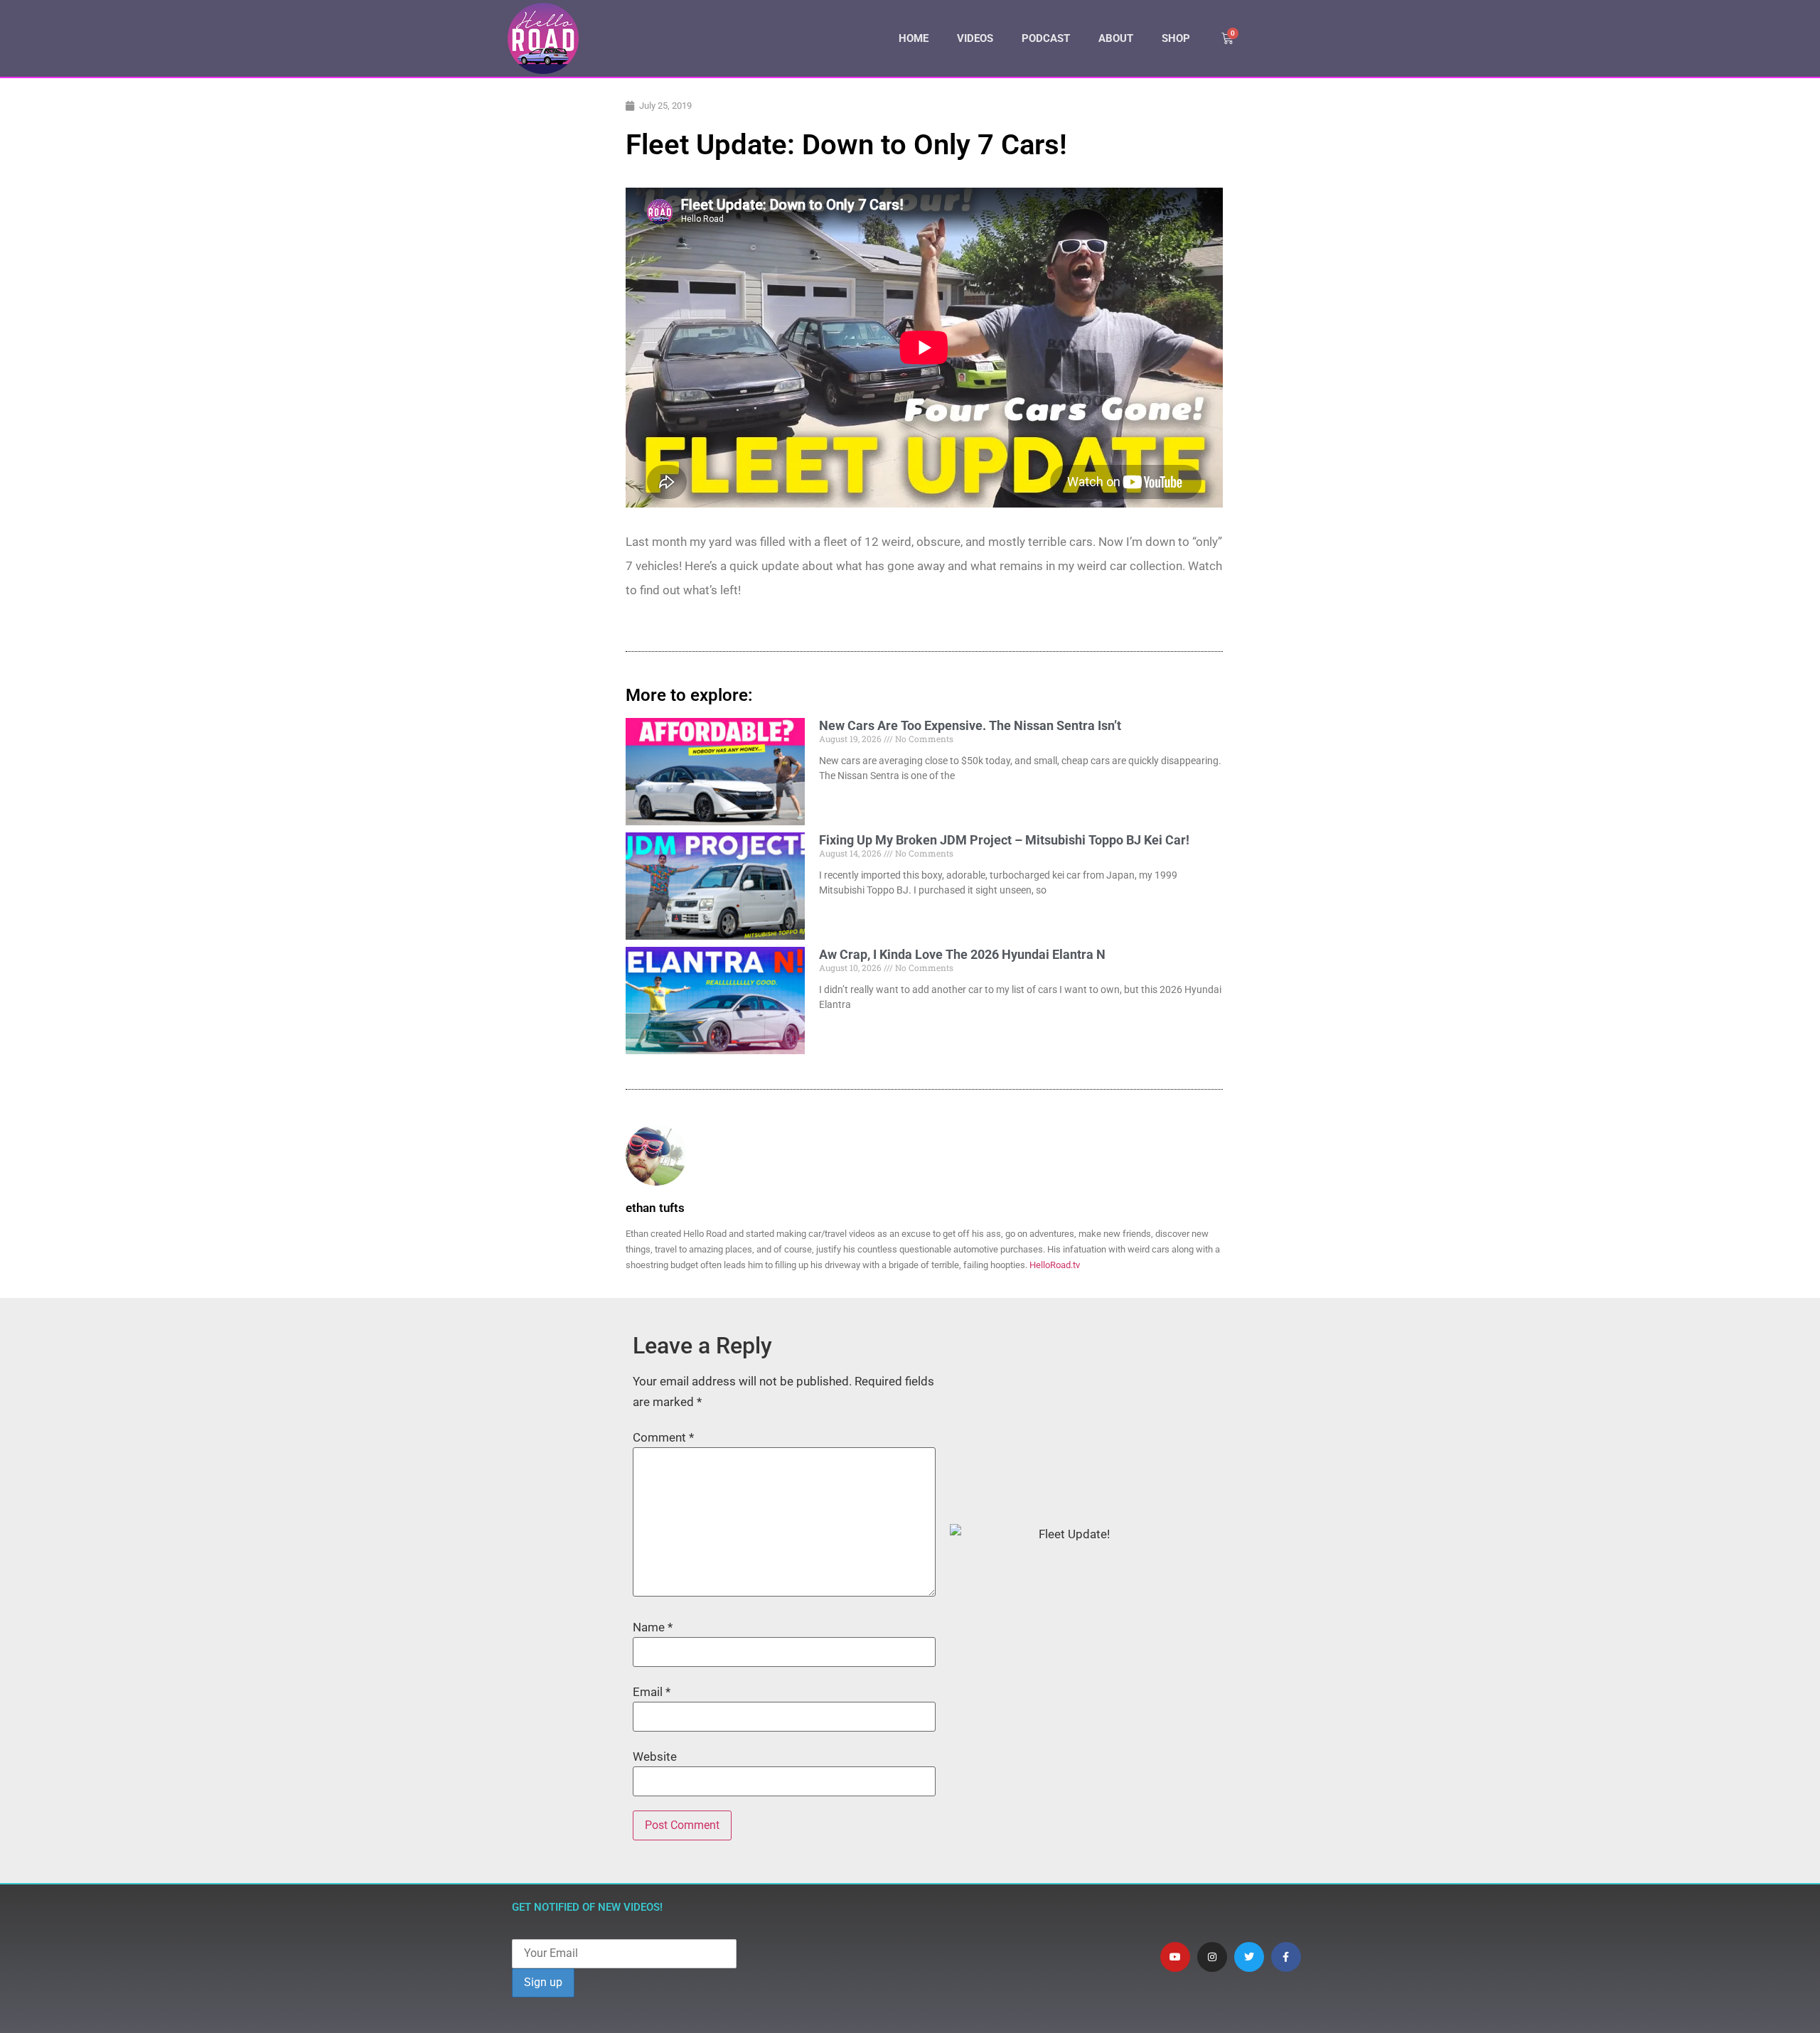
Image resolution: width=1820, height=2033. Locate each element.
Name (653, 1627)
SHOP (1176, 38)
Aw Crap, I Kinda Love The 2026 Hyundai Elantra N (962, 954)
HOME (914, 38)
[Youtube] (1175, 1957)
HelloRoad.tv (1055, 1265)
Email (652, 1692)
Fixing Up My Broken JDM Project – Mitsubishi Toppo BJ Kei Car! (1004, 840)
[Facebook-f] (1286, 1957)
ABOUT (1116, 38)
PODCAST (1046, 38)
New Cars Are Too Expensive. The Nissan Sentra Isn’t (970, 725)
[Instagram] (1212, 1957)
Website (655, 1757)
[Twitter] (1249, 1957)
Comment (663, 1438)
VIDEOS (975, 38)
